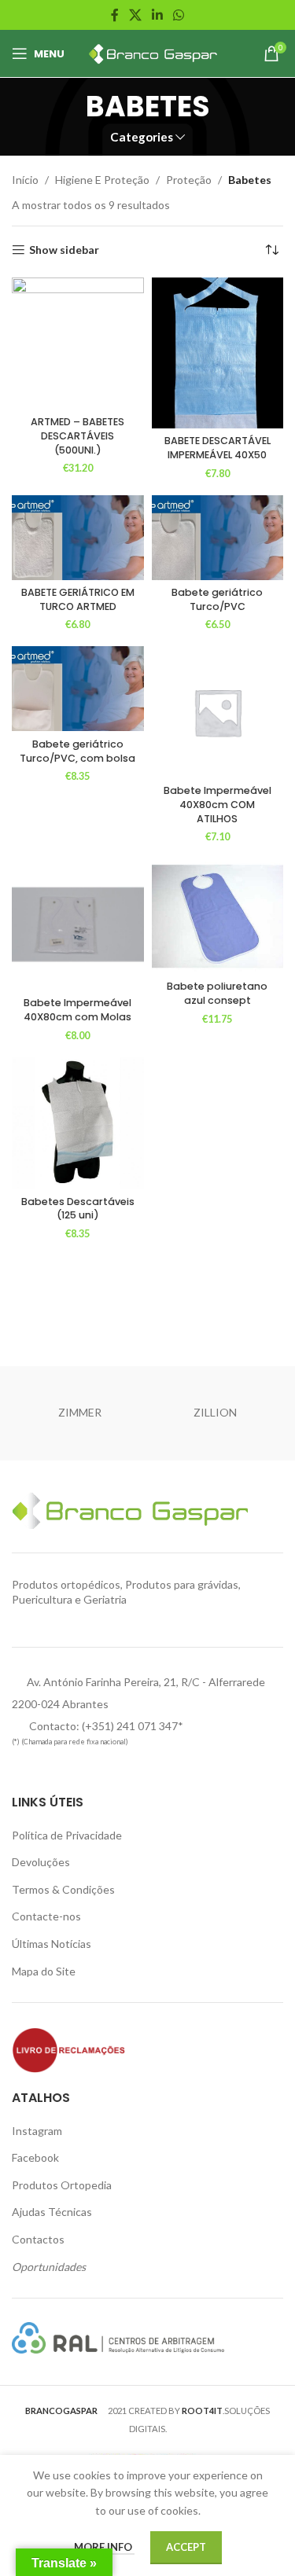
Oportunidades (49, 2267)
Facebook (35, 2157)
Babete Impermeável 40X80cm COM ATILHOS (218, 804)
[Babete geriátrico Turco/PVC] (218, 538)
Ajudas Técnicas (52, 2212)
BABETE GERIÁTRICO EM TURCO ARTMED (78, 599)
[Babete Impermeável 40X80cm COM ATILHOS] (218, 712)
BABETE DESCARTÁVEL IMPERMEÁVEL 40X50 (218, 448)
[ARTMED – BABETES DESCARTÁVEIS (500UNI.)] (78, 344)
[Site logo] (151, 52)
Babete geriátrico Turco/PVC (217, 599)
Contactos (38, 2239)
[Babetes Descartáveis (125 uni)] (78, 1123)
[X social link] (135, 15)
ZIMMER (80, 1412)
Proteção (189, 180)
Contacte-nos (46, 1916)
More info (104, 2547)
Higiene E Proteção (102, 180)
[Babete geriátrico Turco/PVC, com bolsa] (78, 689)
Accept (186, 2547)
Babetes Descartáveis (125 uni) (78, 1209)
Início (25, 180)
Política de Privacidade (67, 1835)
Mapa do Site (44, 1971)
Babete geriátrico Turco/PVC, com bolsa (77, 751)
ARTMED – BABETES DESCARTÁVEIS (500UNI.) (77, 435)
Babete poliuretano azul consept (217, 993)
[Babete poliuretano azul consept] (218, 916)
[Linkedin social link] (158, 15)
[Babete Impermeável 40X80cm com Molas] (78, 924)
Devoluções (41, 1862)
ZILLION (215, 1412)
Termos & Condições (63, 1889)
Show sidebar (64, 250)
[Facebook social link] (114, 15)
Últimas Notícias (52, 1944)
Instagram (37, 2131)
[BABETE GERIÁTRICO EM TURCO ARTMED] (78, 538)
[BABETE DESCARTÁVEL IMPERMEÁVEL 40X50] (218, 353)
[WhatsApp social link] (179, 15)
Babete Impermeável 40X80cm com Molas (77, 1010)
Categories (142, 137)
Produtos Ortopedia (62, 2185)
